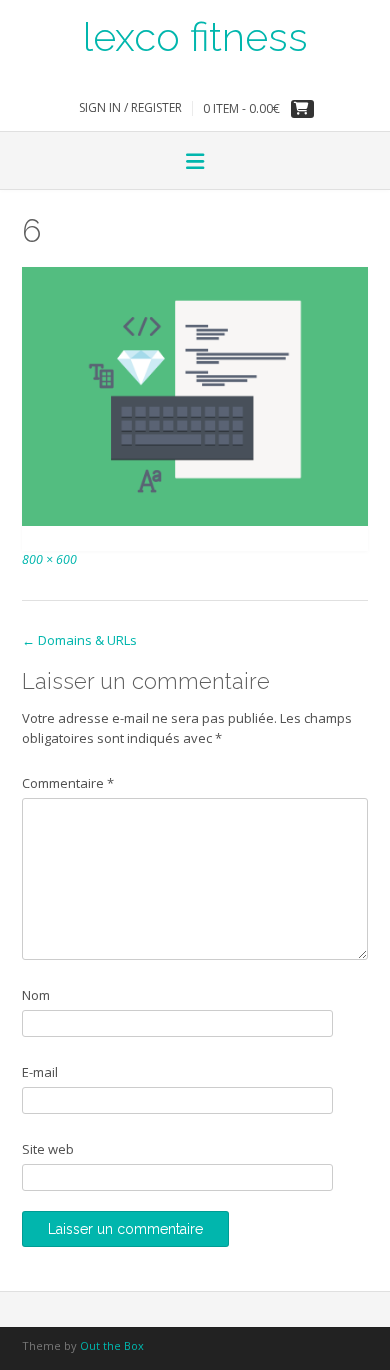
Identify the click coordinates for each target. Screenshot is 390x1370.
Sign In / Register (130, 107)
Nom (36, 995)
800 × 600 (49, 559)
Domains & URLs (79, 640)
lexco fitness (195, 35)
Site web (48, 1149)
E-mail (40, 1072)
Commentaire (68, 783)
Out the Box (112, 1345)
